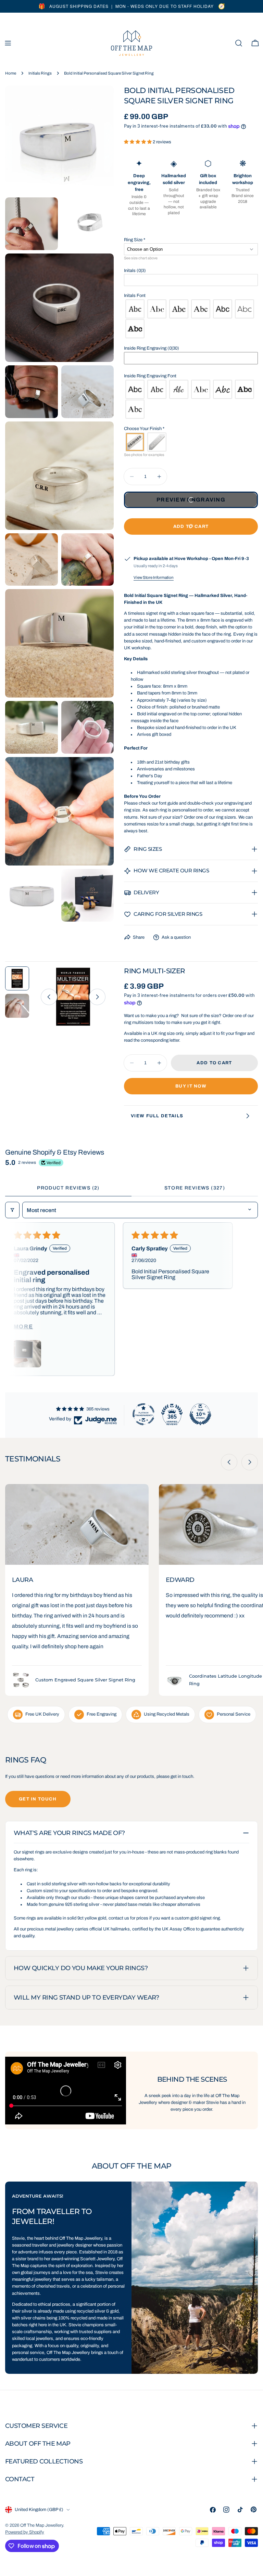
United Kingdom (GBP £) (39, 2510)
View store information (154, 577)
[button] (138, 142)
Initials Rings (40, 73)
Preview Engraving (191, 500)
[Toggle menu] (8, 43)
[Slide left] (49, 997)
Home (11, 73)
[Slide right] (97, 997)
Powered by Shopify (25, 2532)
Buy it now (191, 1086)
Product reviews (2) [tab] (68, 1188)
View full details (157, 1116)
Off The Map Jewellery (42, 2525)
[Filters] (12, 1210)
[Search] (239, 43)
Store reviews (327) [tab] (195, 1188)
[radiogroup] (191, 319)
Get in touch (38, 1799)
